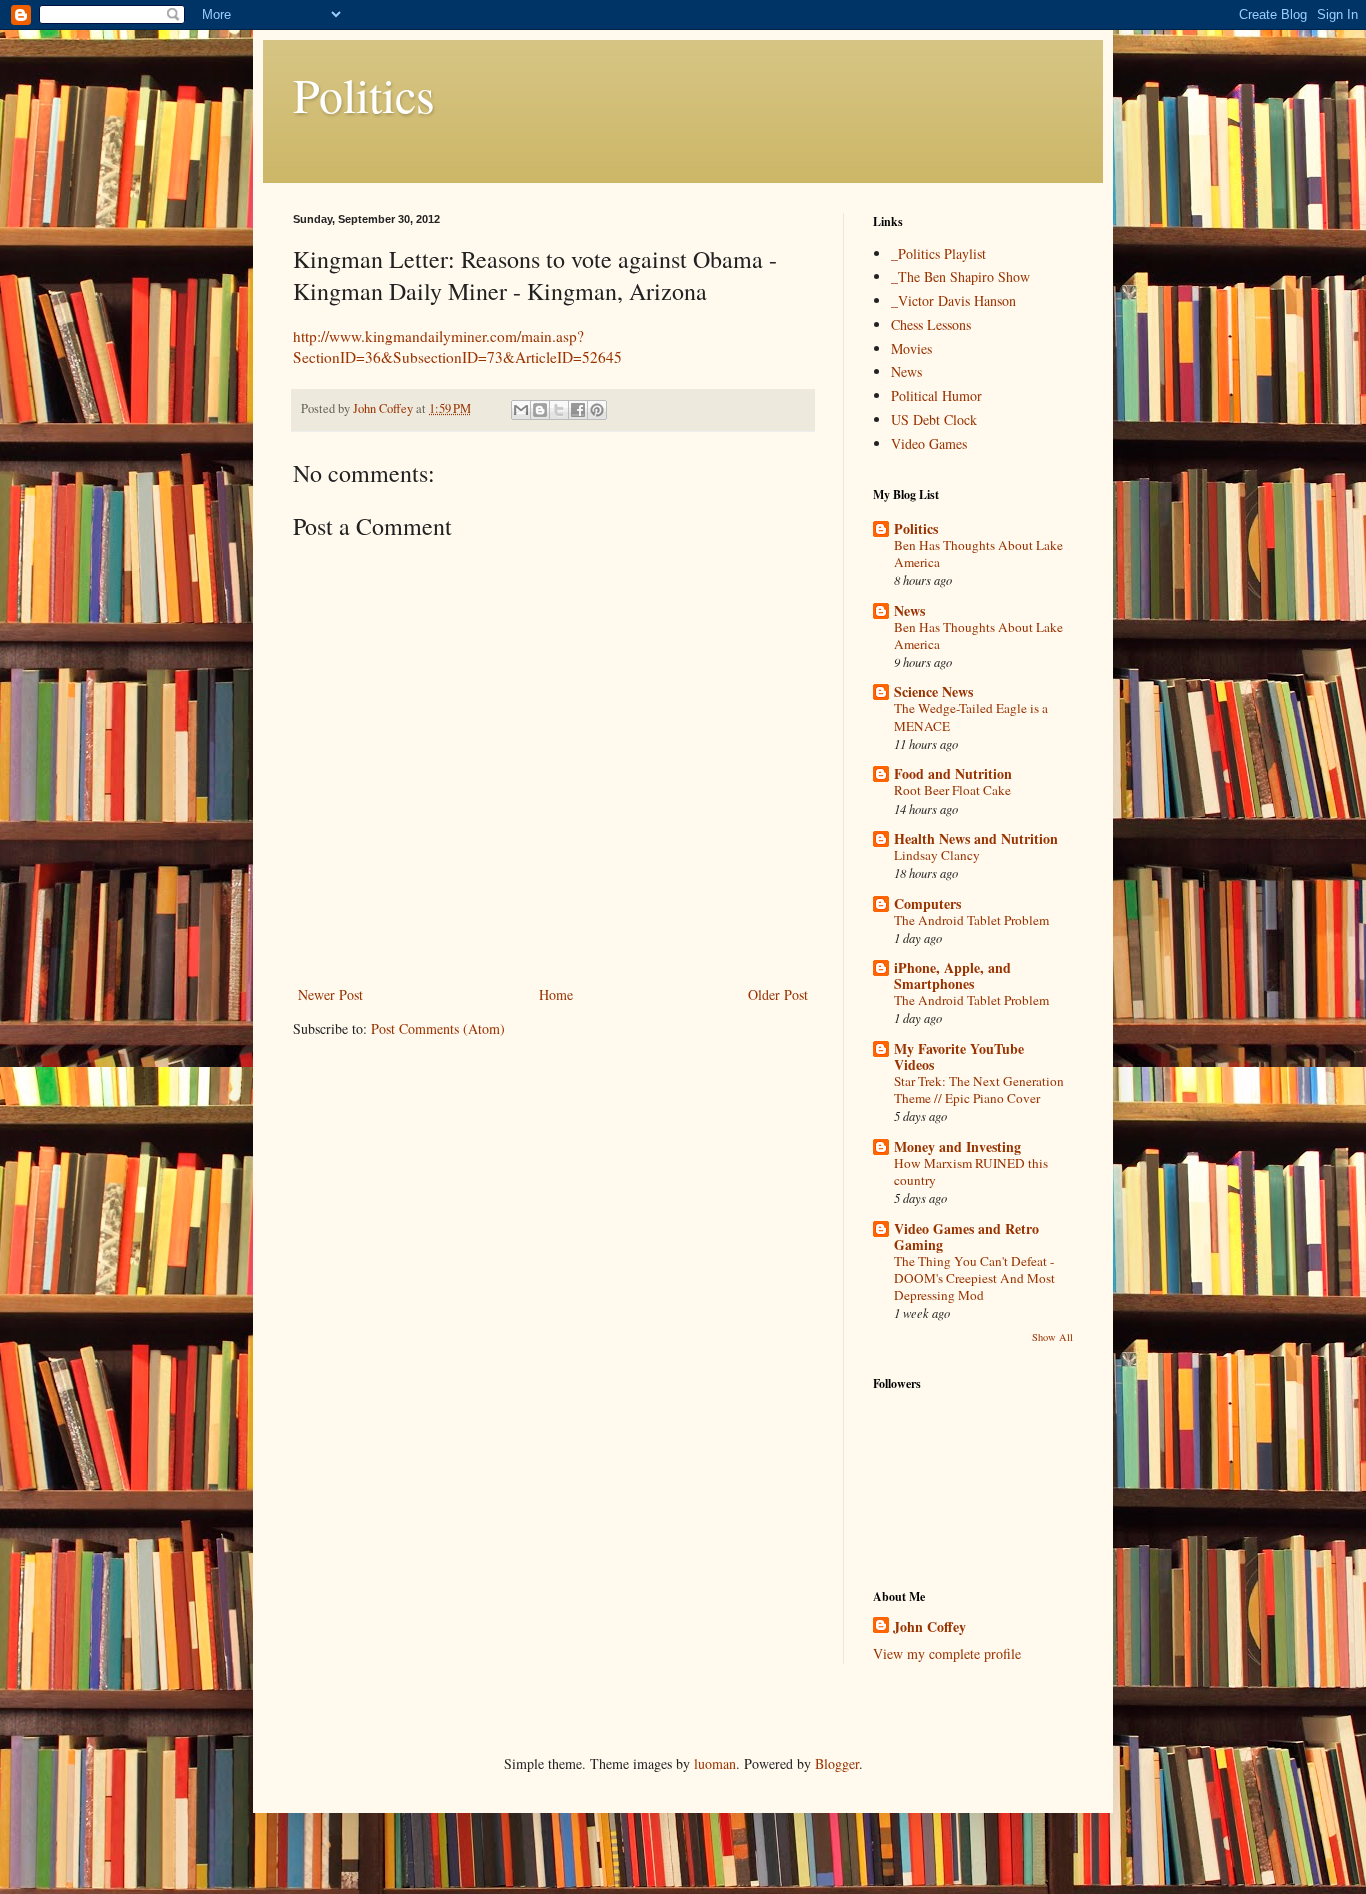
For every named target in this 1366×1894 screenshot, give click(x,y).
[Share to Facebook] (578, 410)
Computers (927, 903)
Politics (364, 94)
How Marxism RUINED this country (971, 1171)
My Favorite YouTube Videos (959, 1056)
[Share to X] (559, 410)
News (906, 371)
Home (556, 994)
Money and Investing (957, 1146)
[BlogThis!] (540, 410)
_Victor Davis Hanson (953, 300)
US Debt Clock (934, 419)
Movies (911, 348)
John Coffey (929, 1627)
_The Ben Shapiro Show (960, 276)
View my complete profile (947, 1653)
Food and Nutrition (953, 773)
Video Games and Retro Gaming (966, 1236)
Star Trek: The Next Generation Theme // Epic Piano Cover (979, 1089)
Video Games (929, 443)
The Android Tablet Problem (971, 920)
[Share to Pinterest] (597, 410)
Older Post (778, 994)
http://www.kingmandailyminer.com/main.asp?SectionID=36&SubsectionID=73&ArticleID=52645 (457, 347)
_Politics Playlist (938, 253)
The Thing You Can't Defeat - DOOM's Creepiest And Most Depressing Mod (974, 1278)
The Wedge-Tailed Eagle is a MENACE (971, 716)
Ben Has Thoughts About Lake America (978, 553)
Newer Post (330, 994)
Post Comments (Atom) (438, 1028)
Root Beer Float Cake (952, 790)
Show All (1052, 1337)
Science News (933, 691)
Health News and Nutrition (976, 838)
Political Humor (936, 395)
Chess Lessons (931, 324)
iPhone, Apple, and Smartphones (952, 975)
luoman (715, 1763)
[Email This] (521, 410)
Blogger (837, 1763)
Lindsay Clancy (937, 855)
